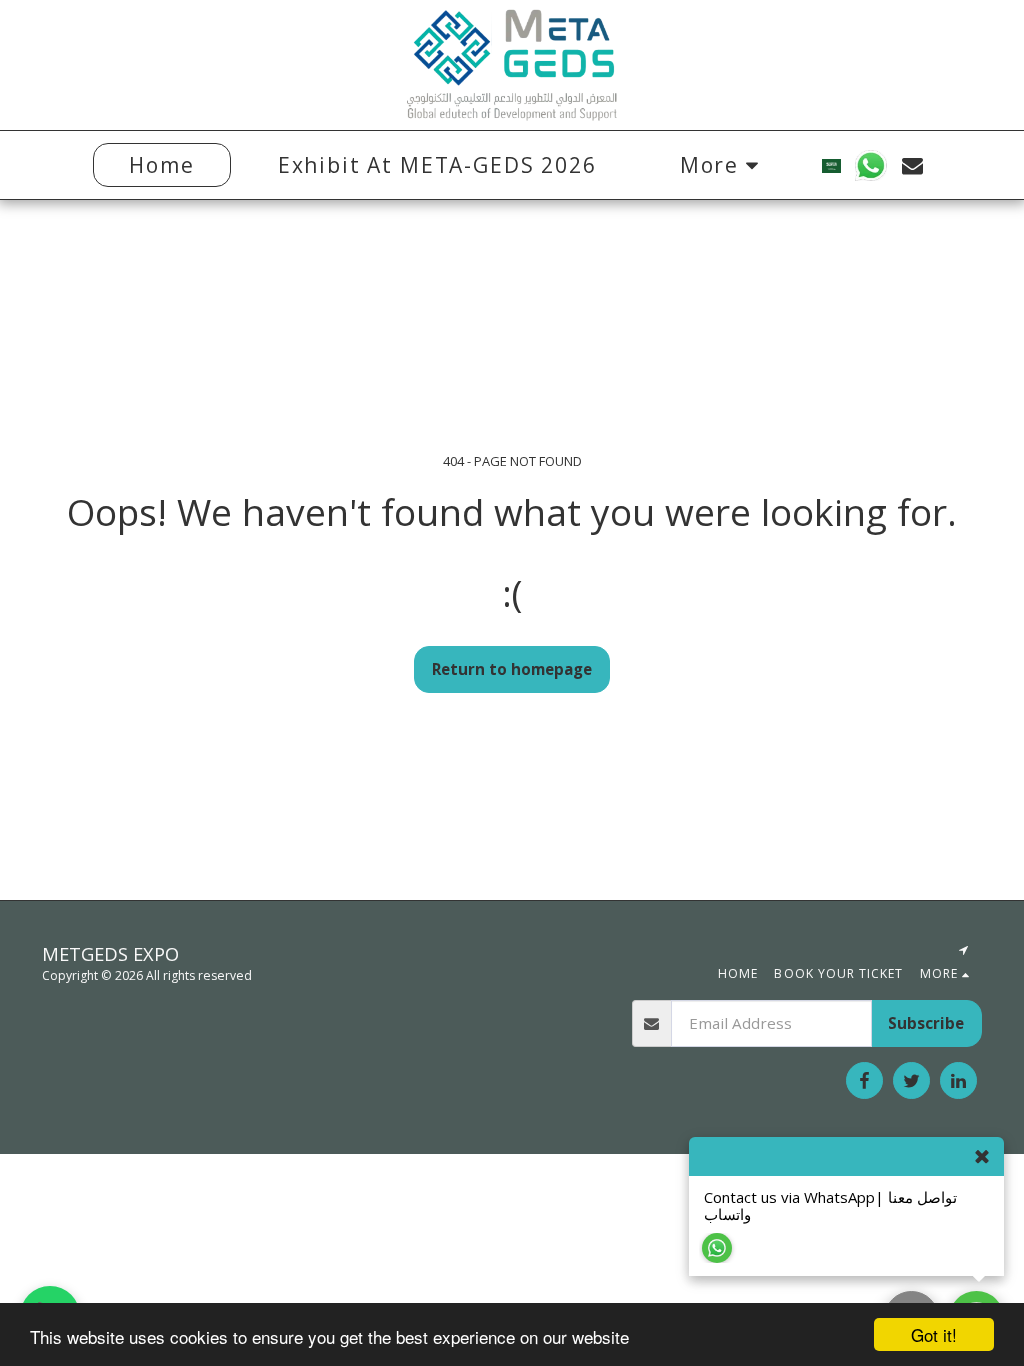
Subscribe (926, 1023)
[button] (871, 165)
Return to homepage (512, 669)
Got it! (934, 1334)
